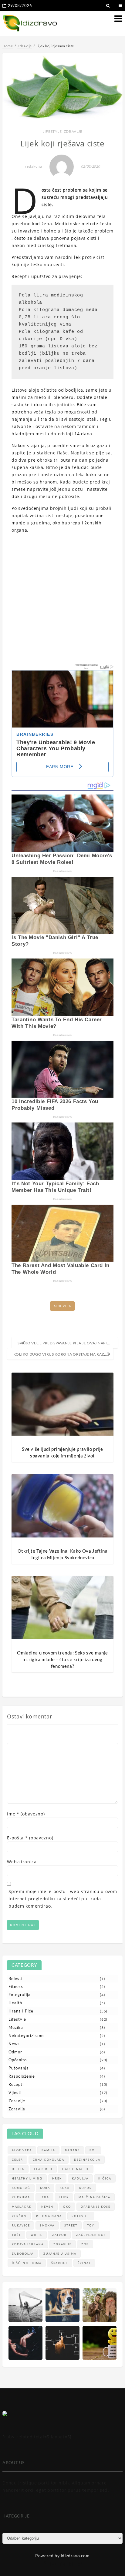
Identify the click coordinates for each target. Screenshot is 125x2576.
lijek (64, 2197)
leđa (44, 2197)
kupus (85, 2188)
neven (47, 2207)
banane (72, 2150)
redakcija (34, 166)
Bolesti (15, 1979)
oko (67, 2207)
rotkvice (81, 2216)
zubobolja (23, 2254)
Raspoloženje (22, 2076)
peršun (19, 2216)
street (71, 2225)
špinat (84, 2263)
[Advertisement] (62, 601)
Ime (26, 1814)
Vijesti (15, 2093)
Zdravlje (73, 131)
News (14, 2044)
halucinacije (76, 2169)
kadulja (80, 2178)
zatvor (59, 2235)
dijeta (18, 2169)
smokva (47, 2225)
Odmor (15, 2052)
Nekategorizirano (26, 2036)
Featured (43, 2169)
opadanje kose (96, 2207)
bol (93, 2150)
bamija (48, 2150)
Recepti (16, 2084)
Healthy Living (27, 2178)
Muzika (16, 2027)
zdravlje (62, 2244)
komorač (21, 2188)
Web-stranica (22, 1862)
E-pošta (30, 1838)
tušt (16, 2235)
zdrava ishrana (28, 2244)
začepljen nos (91, 2235)
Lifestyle (52, 131)
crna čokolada (49, 2160)
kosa (65, 2188)
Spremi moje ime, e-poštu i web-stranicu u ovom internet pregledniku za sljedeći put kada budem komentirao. (63, 1899)
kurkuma (21, 2197)
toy (91, 2225)
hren (57, 2178)
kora (45, 2188)
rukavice (21, 2225)
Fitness (16, 1986)
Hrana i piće (21, 2011)
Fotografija (20, 1995)
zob (85, 2244)
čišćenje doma (27, 2263)
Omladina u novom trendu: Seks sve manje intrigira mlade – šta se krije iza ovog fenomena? (62, 1659)
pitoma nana (49, 2216)
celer (17, 2160)
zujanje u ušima (60, 2254)
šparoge (60, 2263)
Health (15, 2003)
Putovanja (19, 2068)
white (37, 2235)
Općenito (18, 2060)
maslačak (22, 2207)
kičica (105, 2178)
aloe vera (62, 1306)
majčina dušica (95, 2197)
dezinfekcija (87, 2160)
